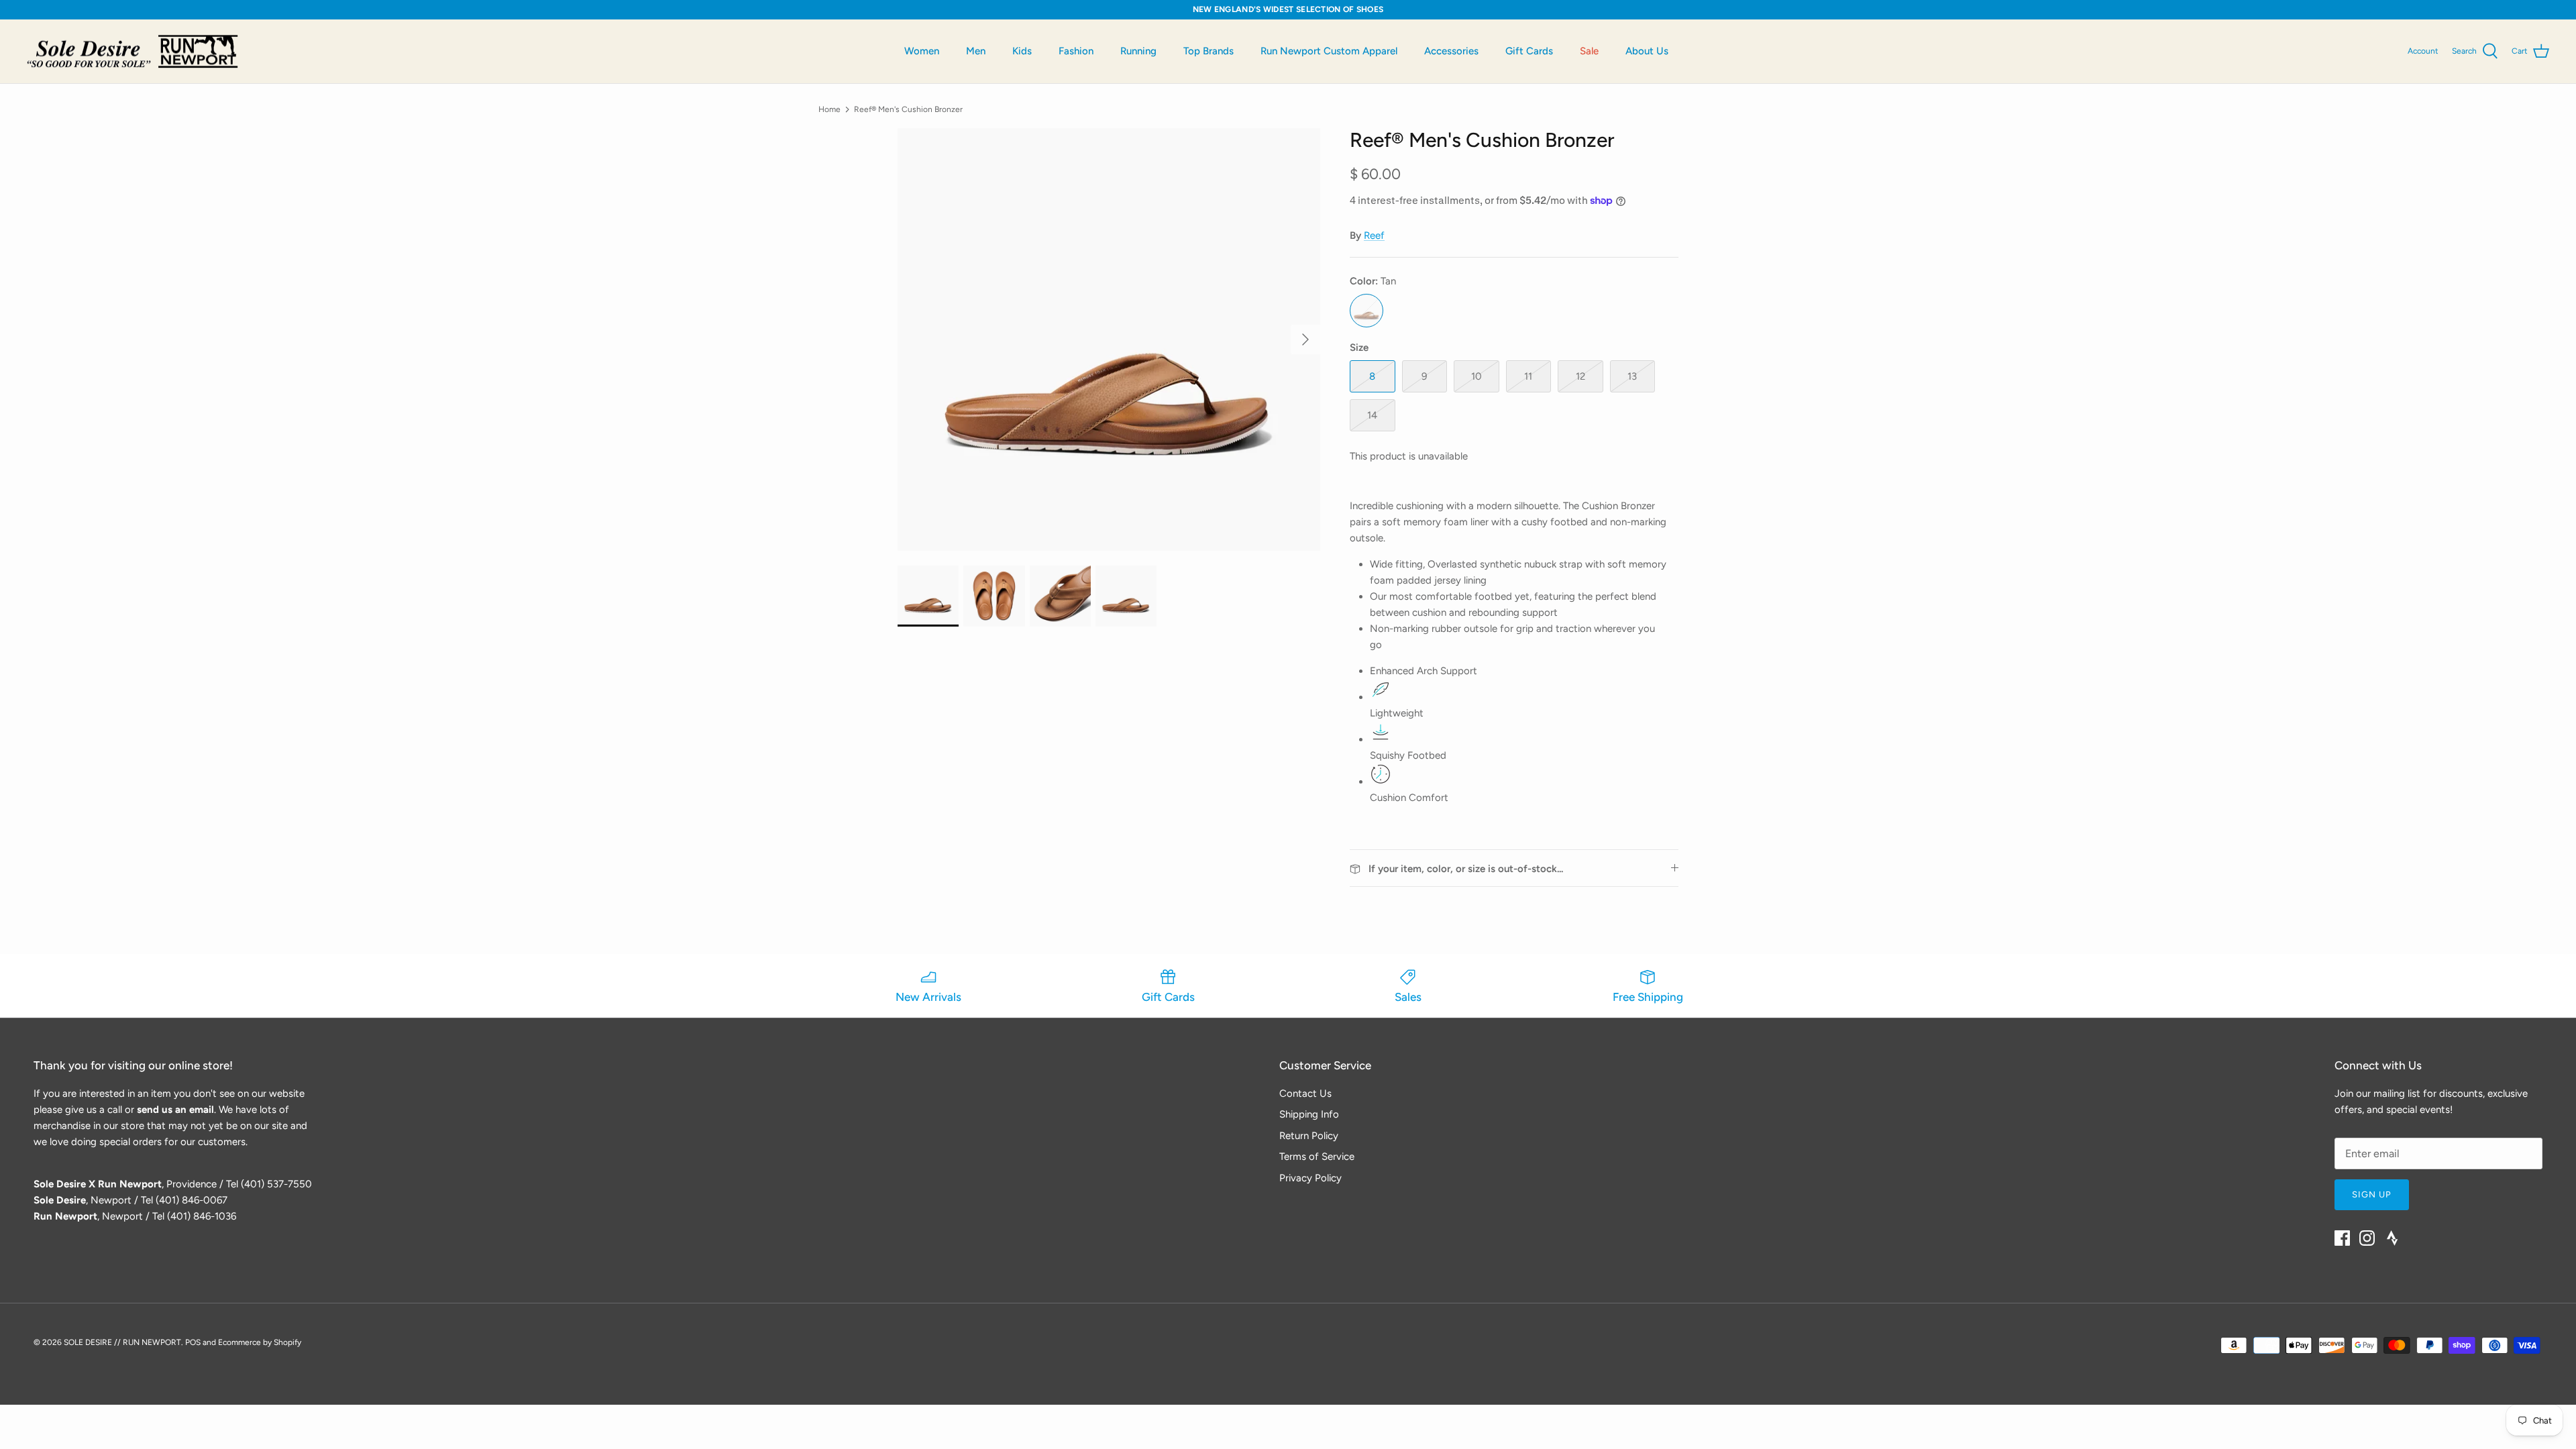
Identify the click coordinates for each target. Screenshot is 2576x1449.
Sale (1589, 51)
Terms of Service (1317, 1157)
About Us (1647, 51)
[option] (1109, 339)
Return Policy (1309, 1136)
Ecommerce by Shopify (260, 1342)
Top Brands (1209, 51)
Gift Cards (1529, 51)
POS (193, 1342)
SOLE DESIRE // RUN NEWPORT (122, 1342)
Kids (1022, 51)
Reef (1374, 235)
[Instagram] (2367, 1238)
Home (829, 109)
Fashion (1076, 51)
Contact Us (1305, 1093)
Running (1138, 51)
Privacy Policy (1310, 1178)
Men (976, 51)
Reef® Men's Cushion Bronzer (908, 109)
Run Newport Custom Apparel (1329, 51)
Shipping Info (1309, 1114)
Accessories (1451, 51)
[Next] (1305, 339)
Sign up (2372, 1194)
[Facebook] (2342, 1238)
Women (922, 51)
